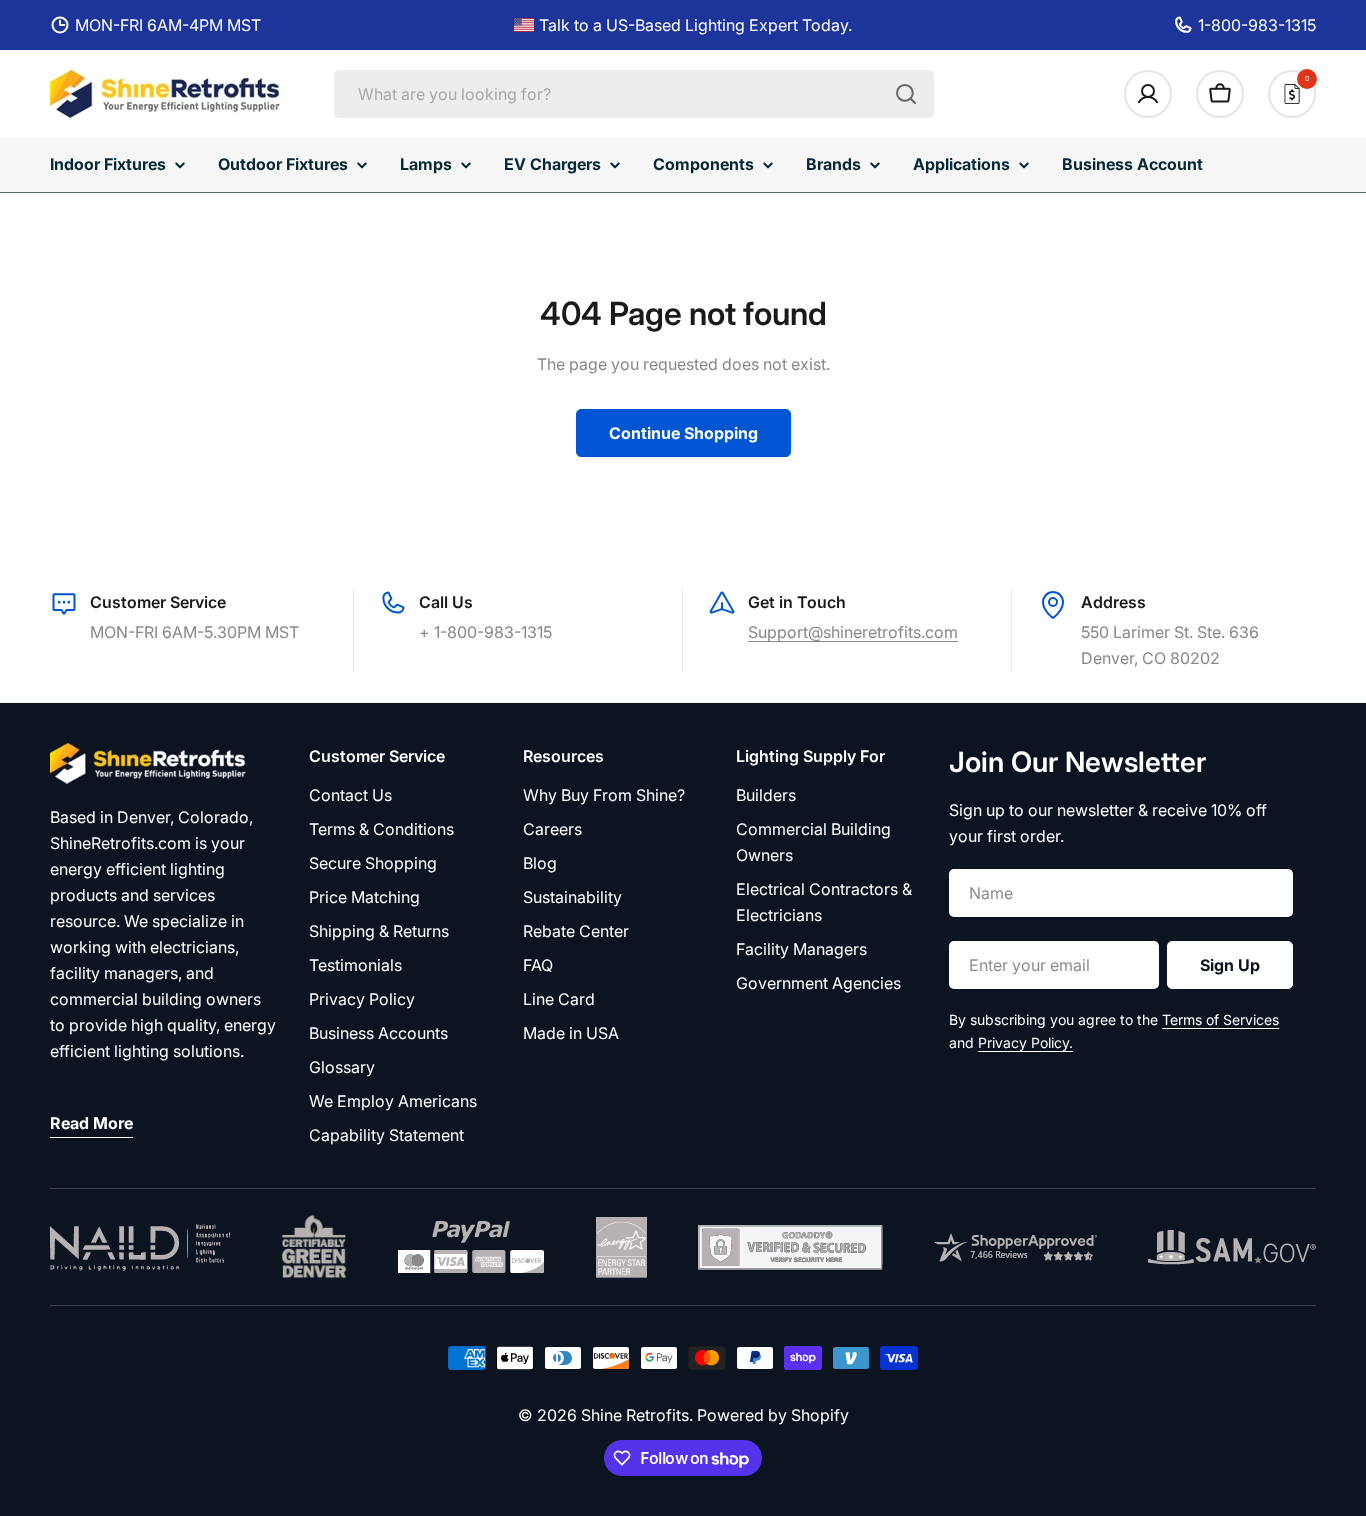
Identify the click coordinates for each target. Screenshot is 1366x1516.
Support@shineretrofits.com (853, 632)
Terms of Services (1220, 1019)
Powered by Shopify (773, 1415)
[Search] (906, 94)
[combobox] (634, 94)
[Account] (1148, 94)
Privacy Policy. (1025, 1042)
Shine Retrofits (635, 1415)
